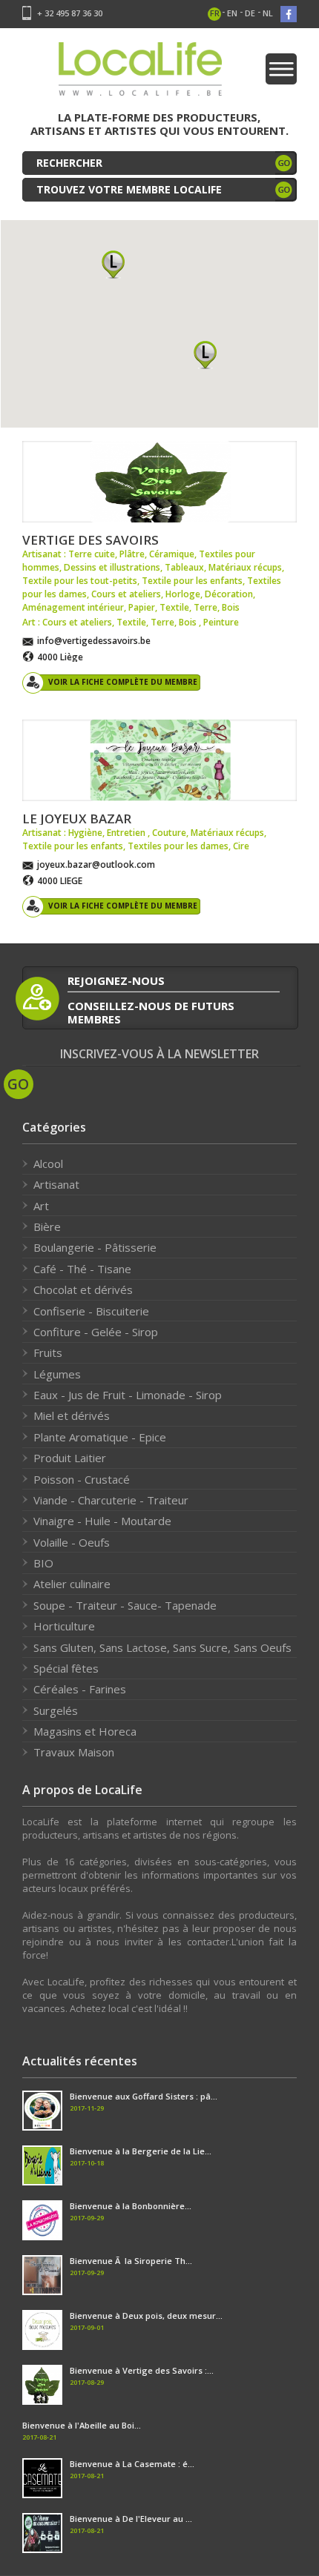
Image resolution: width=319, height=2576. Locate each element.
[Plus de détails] (159, 482)
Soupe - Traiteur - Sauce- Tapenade (125, 1605)
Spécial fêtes (66, 1668)
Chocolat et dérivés (83, 1289)
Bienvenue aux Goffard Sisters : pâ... (144, 2096)
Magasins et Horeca (85, 1731)
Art (41, 1206)
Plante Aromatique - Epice (100, 1437)
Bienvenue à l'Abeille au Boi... (82, 2425)
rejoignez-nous (116, 980)
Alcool (48, 1163)
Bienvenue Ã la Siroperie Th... (131, 2261)
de (250, 13)
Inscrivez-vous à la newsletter (159, 1054)
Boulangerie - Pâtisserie (95, 1247)
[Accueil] (140, 74)
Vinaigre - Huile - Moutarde (102, 1521)
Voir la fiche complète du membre (123, 682)
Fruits (48, 1352)
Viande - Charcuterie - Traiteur (111, 1500)
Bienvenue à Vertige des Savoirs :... (142, 2370)
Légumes (57, 1374)
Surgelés (56, 1710)
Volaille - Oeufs (72, 1542)
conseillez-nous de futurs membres (151, 1012)
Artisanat (56, 1184)
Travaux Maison (74, 1752)
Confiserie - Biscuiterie (91, 1311)
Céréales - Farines (80, 1689)
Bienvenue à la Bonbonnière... (131, 2206)
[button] (113, 264)
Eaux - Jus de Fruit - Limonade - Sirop (128, 1395)
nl (268, 13)
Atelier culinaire (72, 1584)
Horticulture (64, 1626)
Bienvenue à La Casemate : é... (132, 2464)
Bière (47, 1226)
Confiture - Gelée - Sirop (96, 1332)
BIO (43, 1563)
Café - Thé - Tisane (82, 1269)
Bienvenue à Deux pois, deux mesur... (146, 2316)
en (232, 13)
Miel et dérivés (72, 1415)
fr (215, 13)
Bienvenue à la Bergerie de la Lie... (141, 2151)
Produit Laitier (70, 1458)
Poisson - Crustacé (82, 1479)
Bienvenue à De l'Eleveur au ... (131, 2519)
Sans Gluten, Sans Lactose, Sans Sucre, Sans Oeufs (162, 1647)
